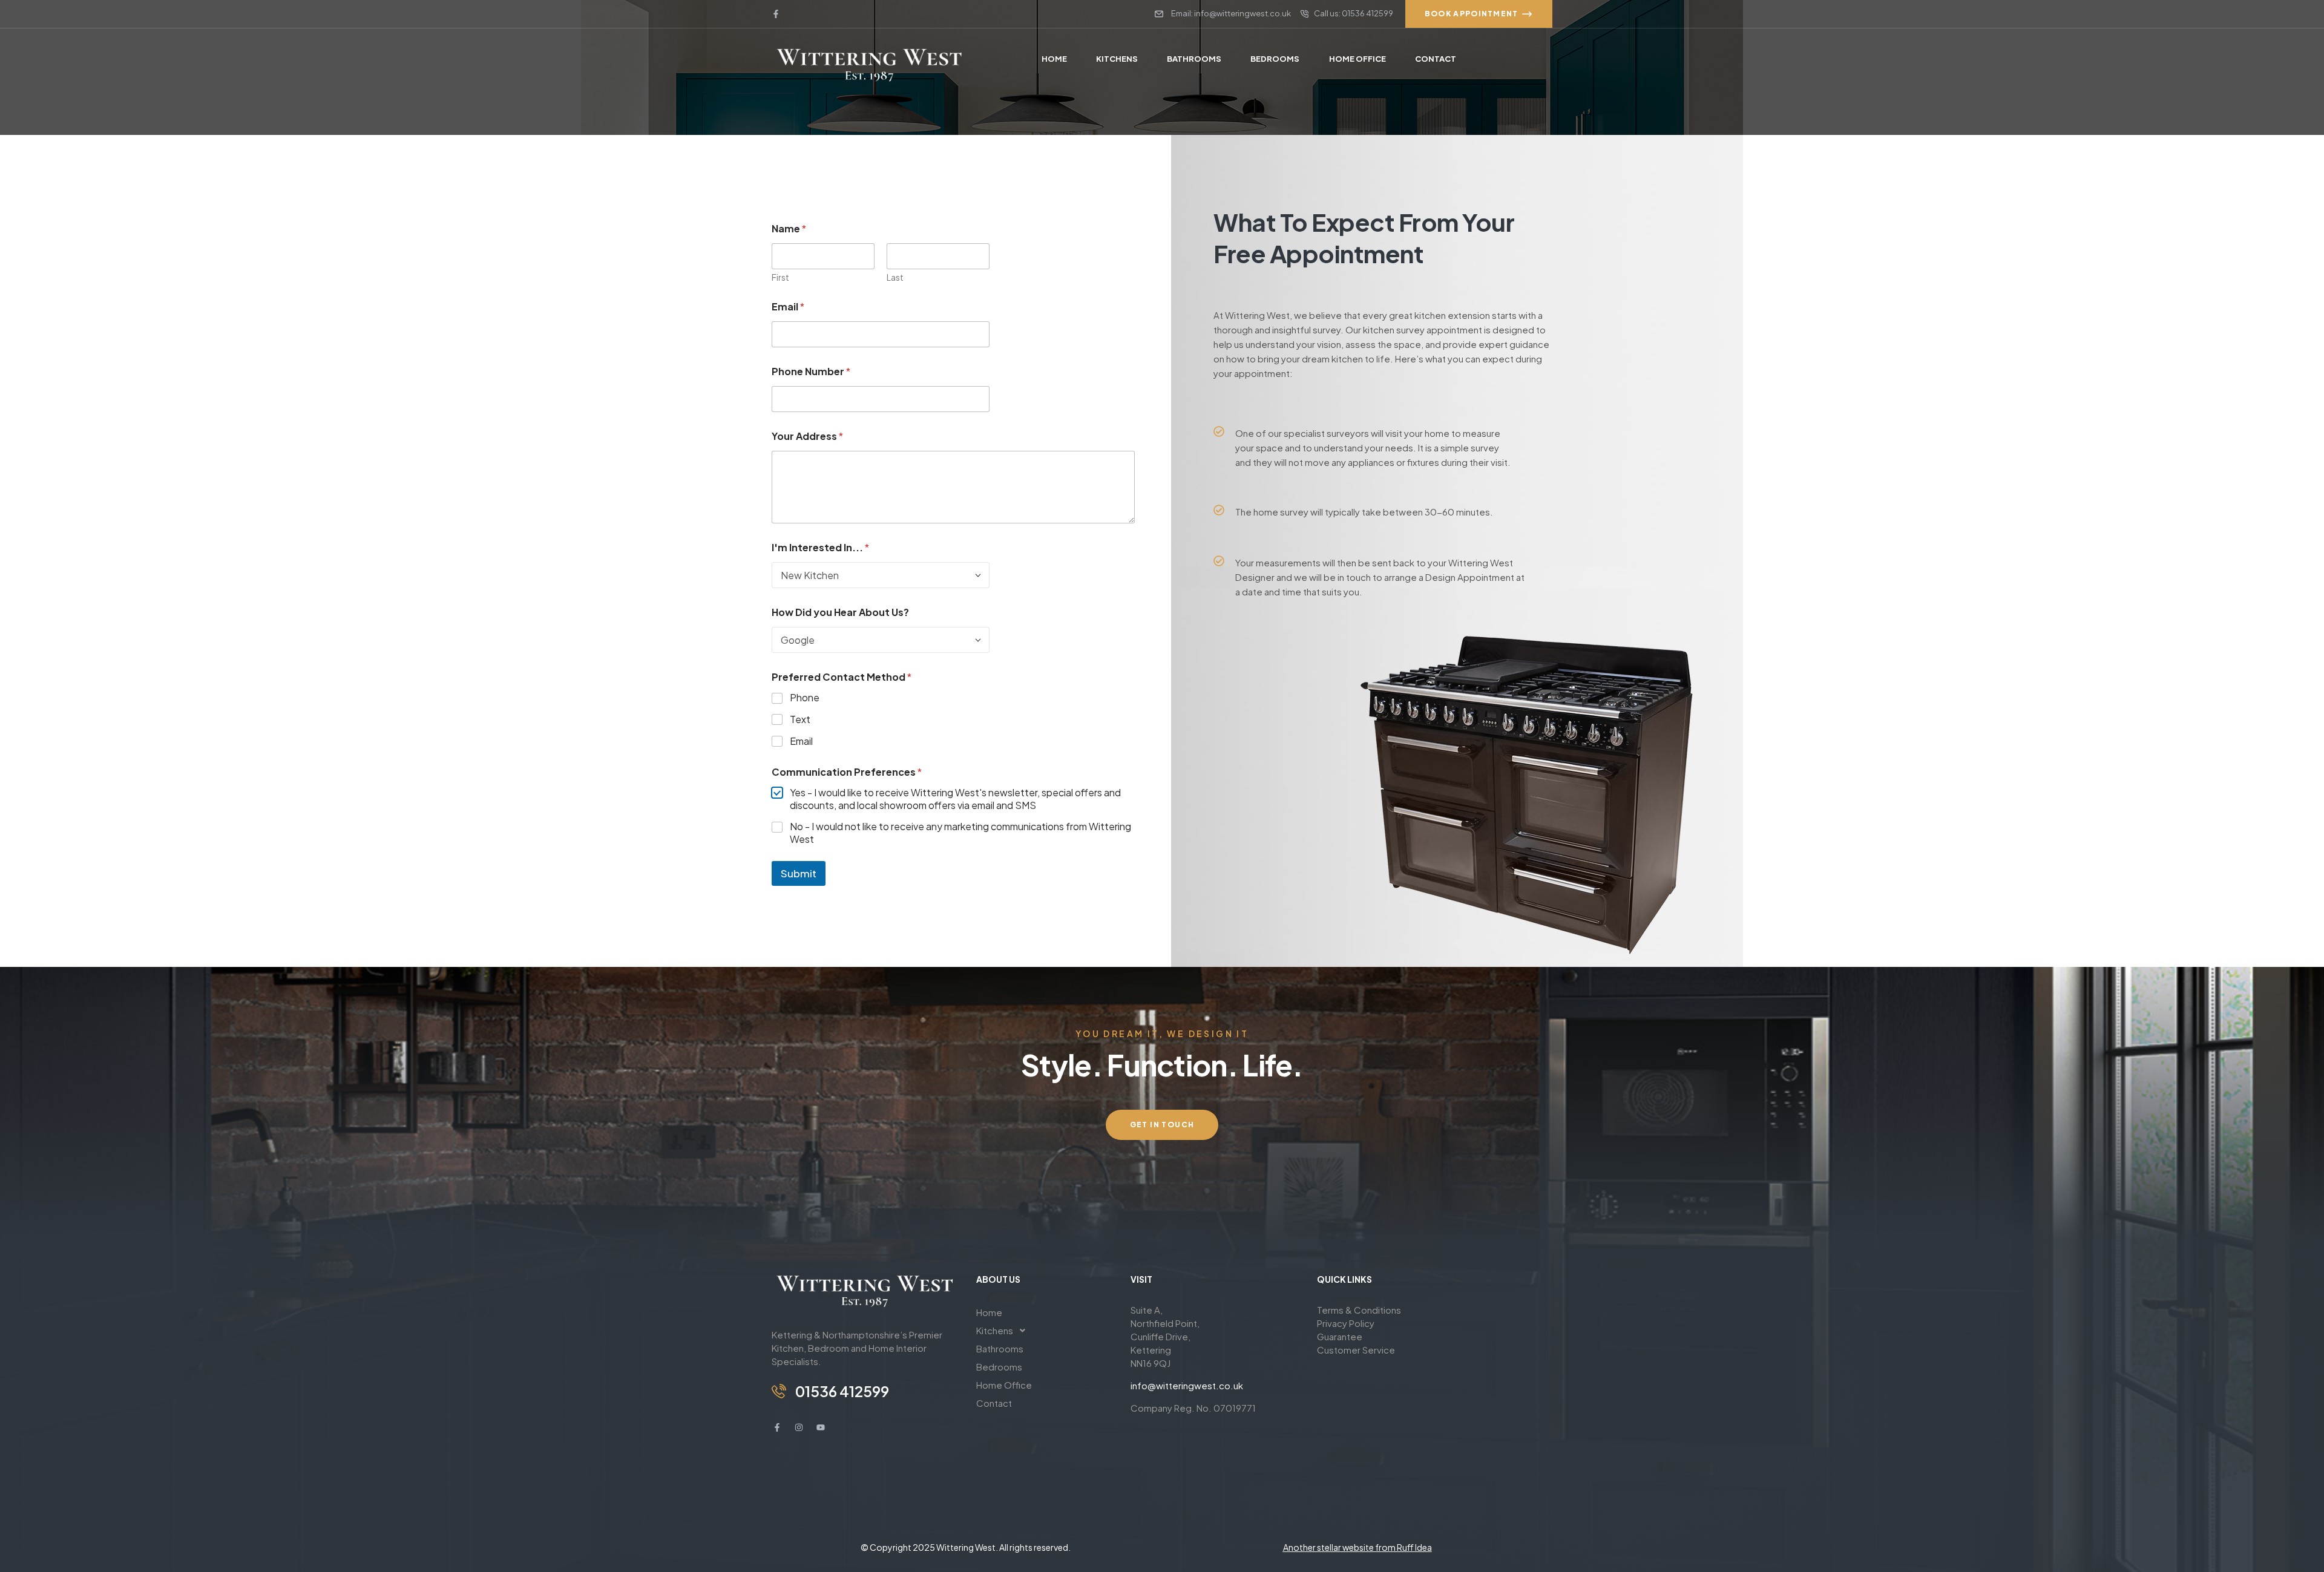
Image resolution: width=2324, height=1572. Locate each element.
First (780, 277)
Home (989, 1312)
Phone (805, 698)
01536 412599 (842, 1391)
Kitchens (995, 1330)
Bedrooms (999, 1367)
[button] (1044, 1331)
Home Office (1004, 1385)
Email (788, 306)
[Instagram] (799, 1427)
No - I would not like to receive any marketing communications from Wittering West (960, 833)
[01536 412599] (779, 1391)
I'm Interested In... (820, 547)
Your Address (807, 436)
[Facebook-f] (776, 14)
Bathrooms (1000, 1348)
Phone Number (811, 371)
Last (895, 277)
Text (800, 719)
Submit (799, 873)
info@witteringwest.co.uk (1187, 1385)
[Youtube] (821, 1427)
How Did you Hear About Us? (840, 612)
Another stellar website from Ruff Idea (1357, 1547)
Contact (994, 1403)
